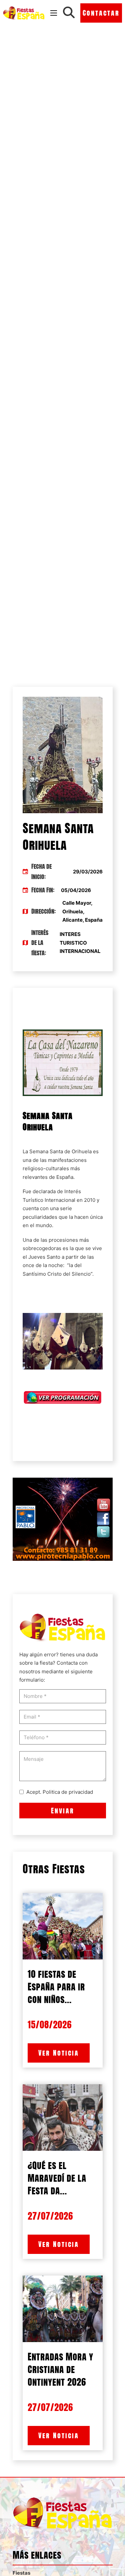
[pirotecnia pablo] (63, 1519)
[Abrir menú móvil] (54, 13)
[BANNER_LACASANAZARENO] (63, 1062)
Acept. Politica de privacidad (60, 1792)
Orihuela (82, 1151)
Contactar (101, 13)
